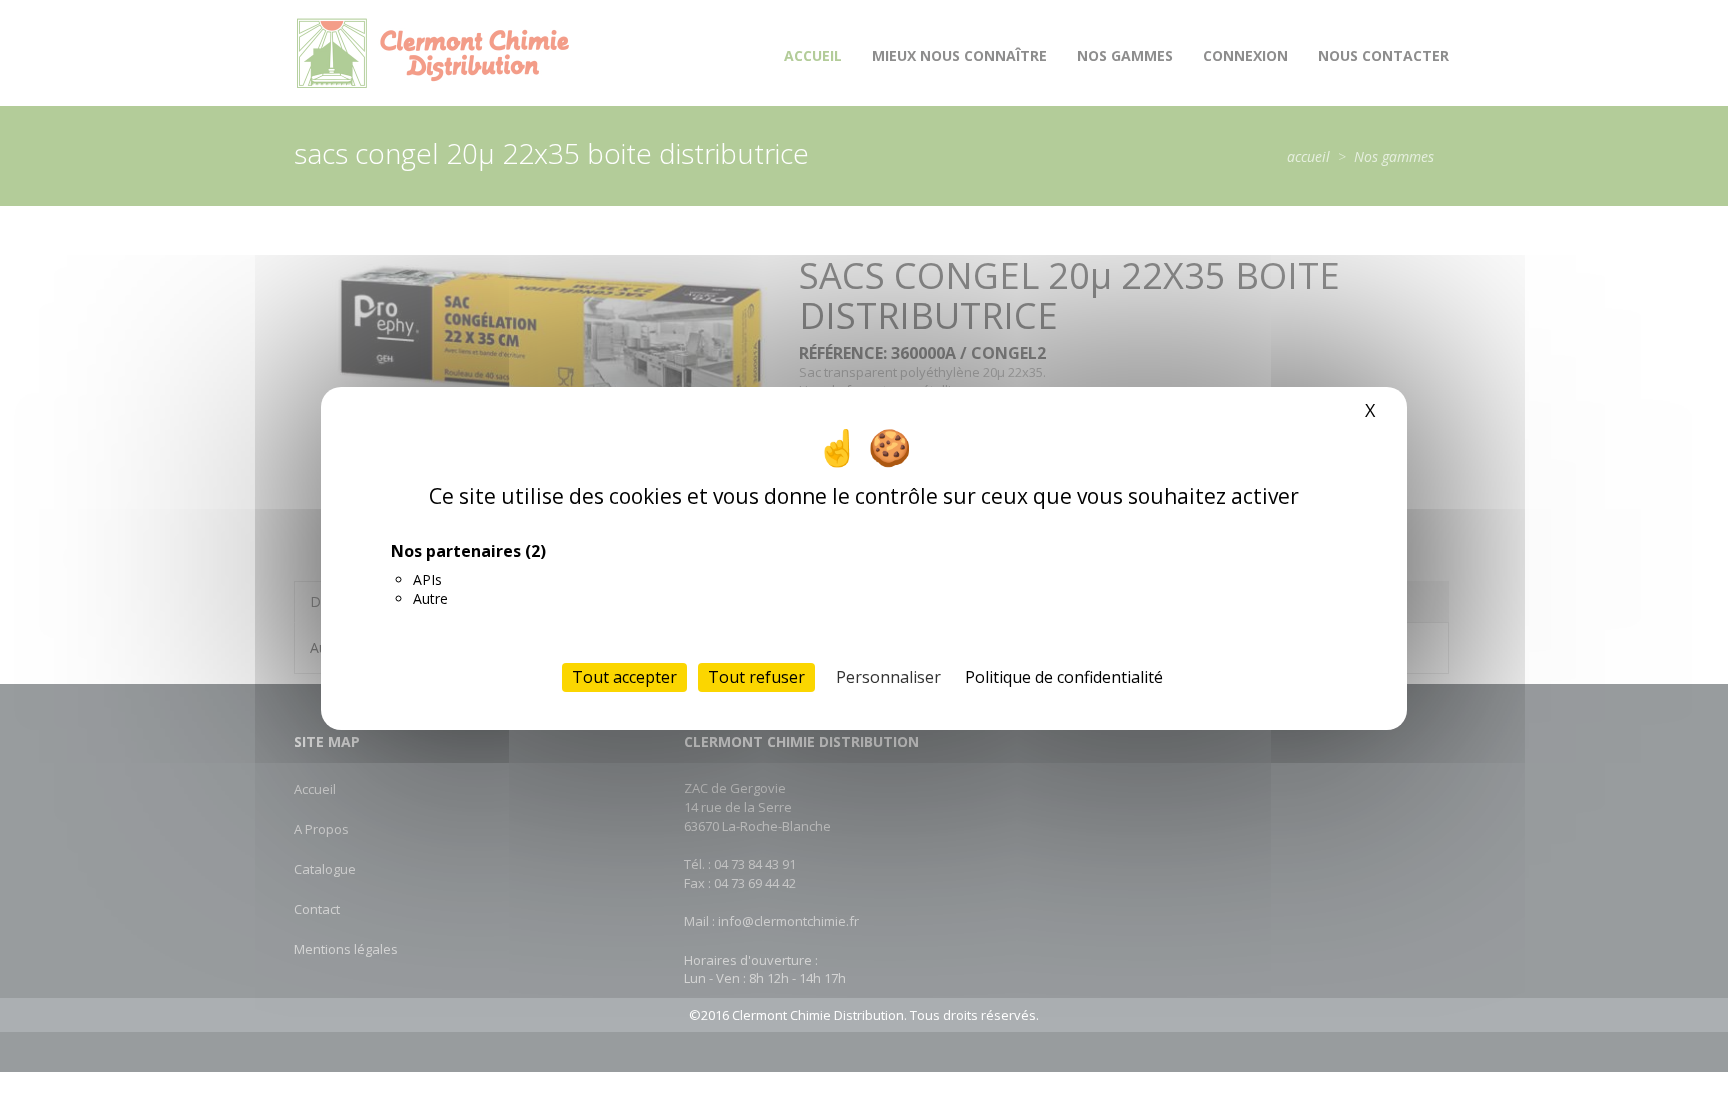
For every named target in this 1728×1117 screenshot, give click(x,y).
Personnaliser (888, 677)
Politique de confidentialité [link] (1064, 677)
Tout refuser (756, 677)
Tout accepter (624, 677)
